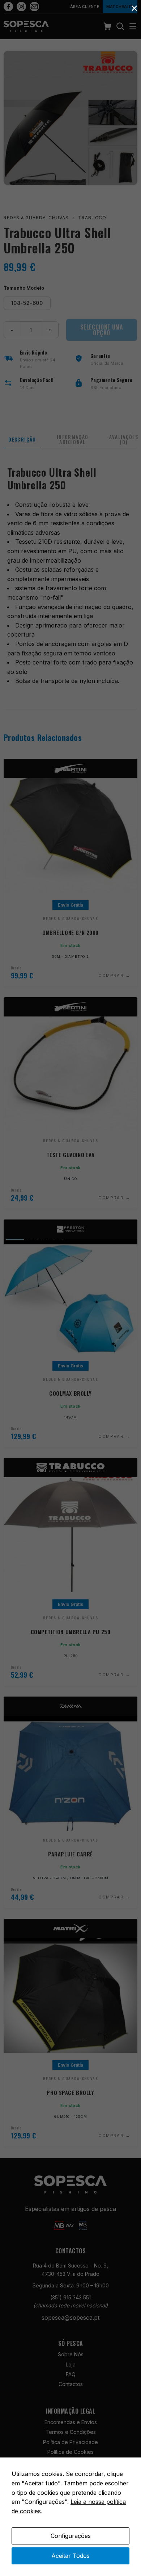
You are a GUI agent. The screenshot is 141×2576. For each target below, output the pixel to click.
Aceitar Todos (70, 2556)
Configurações (71, 2536)
